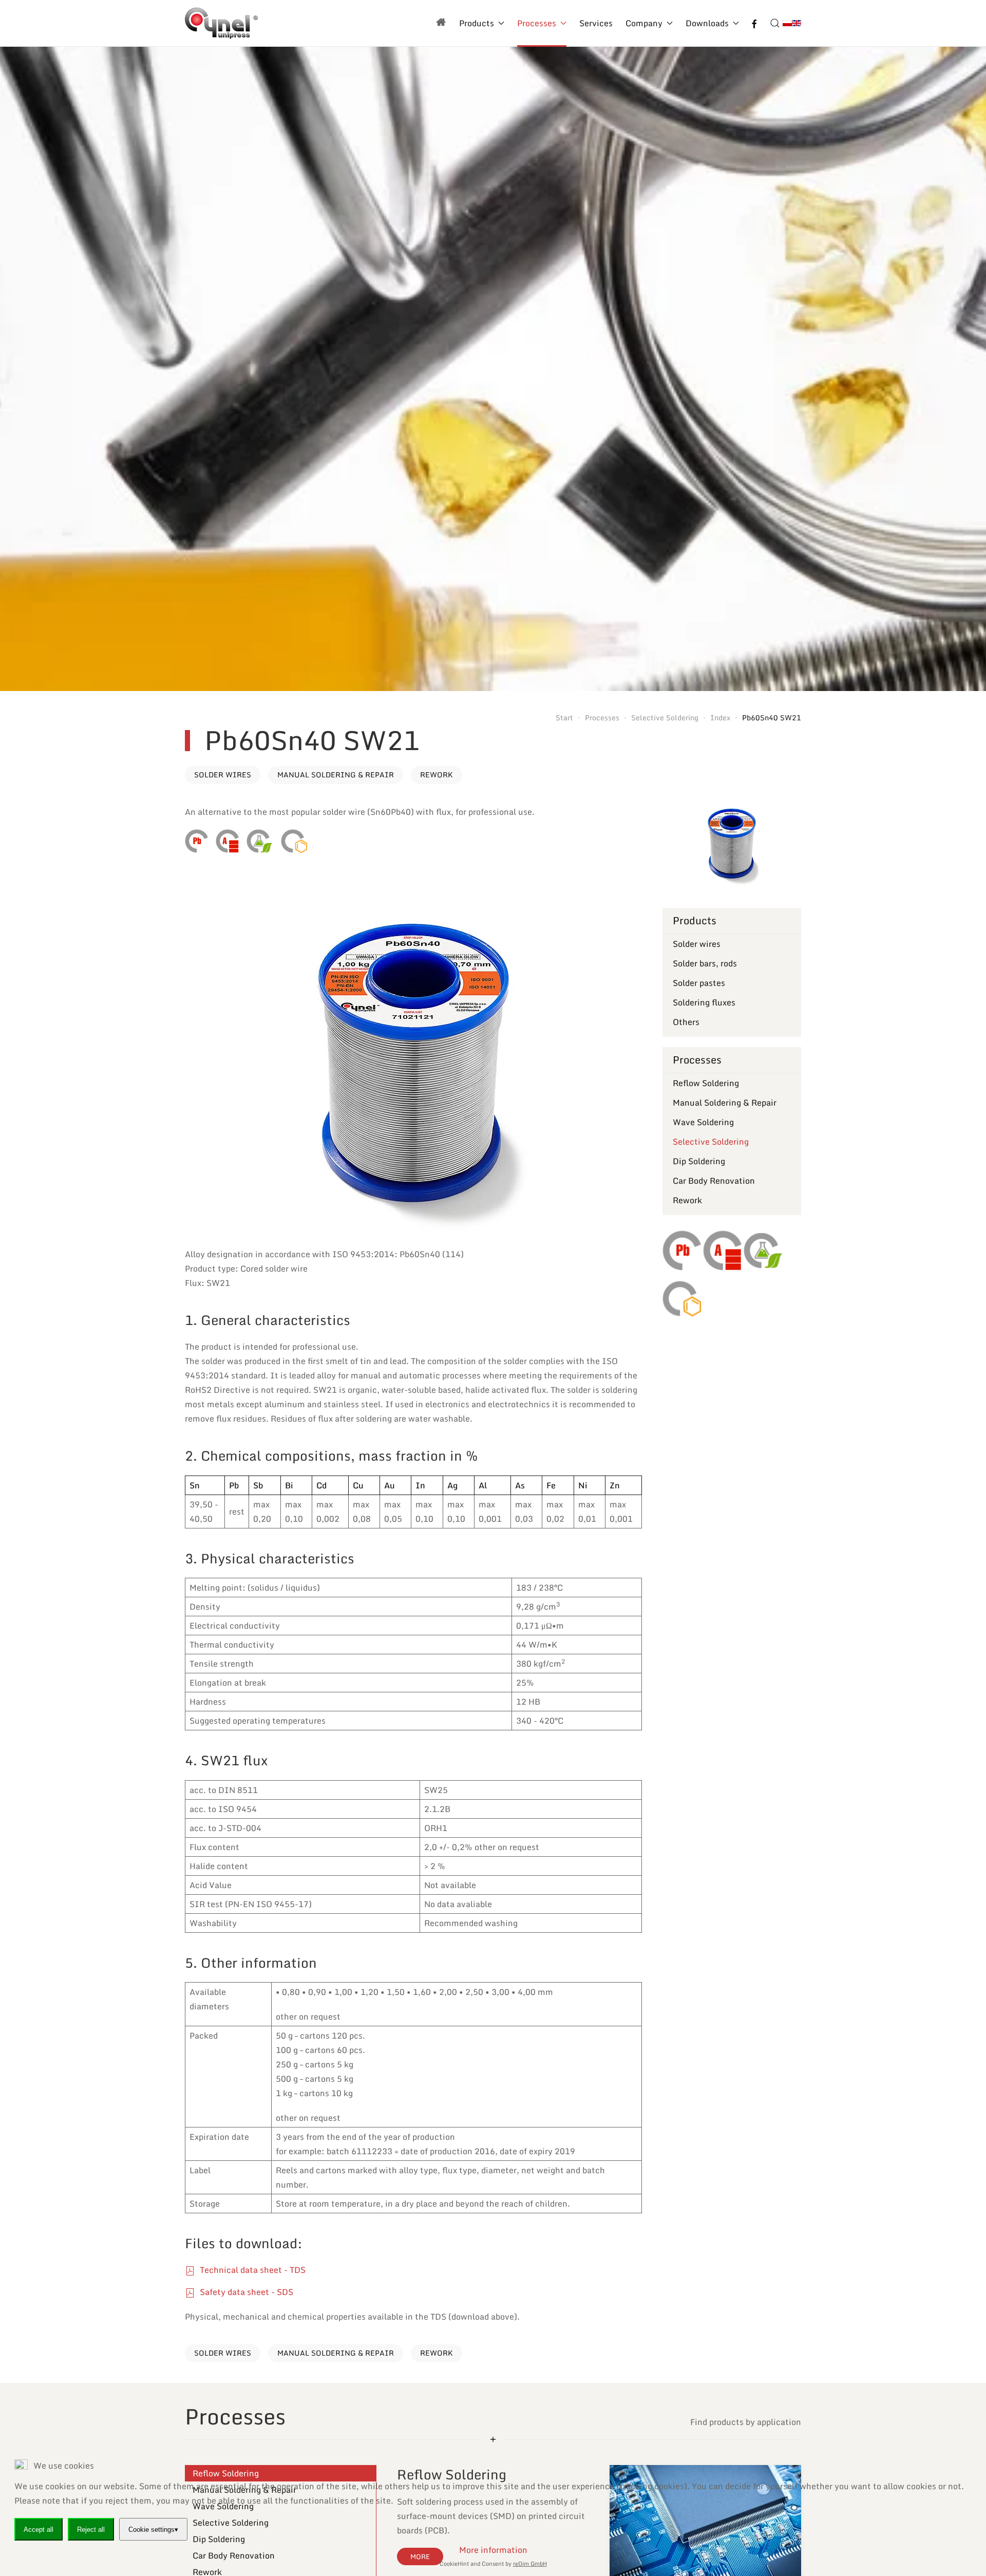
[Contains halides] (294, 841)
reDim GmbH (530, 2564)
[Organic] (259, 841)
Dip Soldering (699, 1161)
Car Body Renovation (714, 1181)
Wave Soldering (703, 1122)
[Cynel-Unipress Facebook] (754, 23)
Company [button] (644, 23)
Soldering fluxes (704, 1002)
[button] (775, 23)
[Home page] (441, 23)
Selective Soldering (711, 1142)
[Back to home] (221, 23)
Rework (437, 774)
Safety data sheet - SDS (245, 2292)
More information (493, 2550)
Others (686, 1022)
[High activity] (227, 841)
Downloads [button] (707, 23)
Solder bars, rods (705, 963)
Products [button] (477, 23)
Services (596, 23)
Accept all (39, 2529)
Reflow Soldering (706, 1083)
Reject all (91, 2529)
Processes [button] (537, 23)
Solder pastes (699, 983)
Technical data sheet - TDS (252, 2270)
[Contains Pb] (196, 841)
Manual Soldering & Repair (336, 774)
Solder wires (223, 774)
